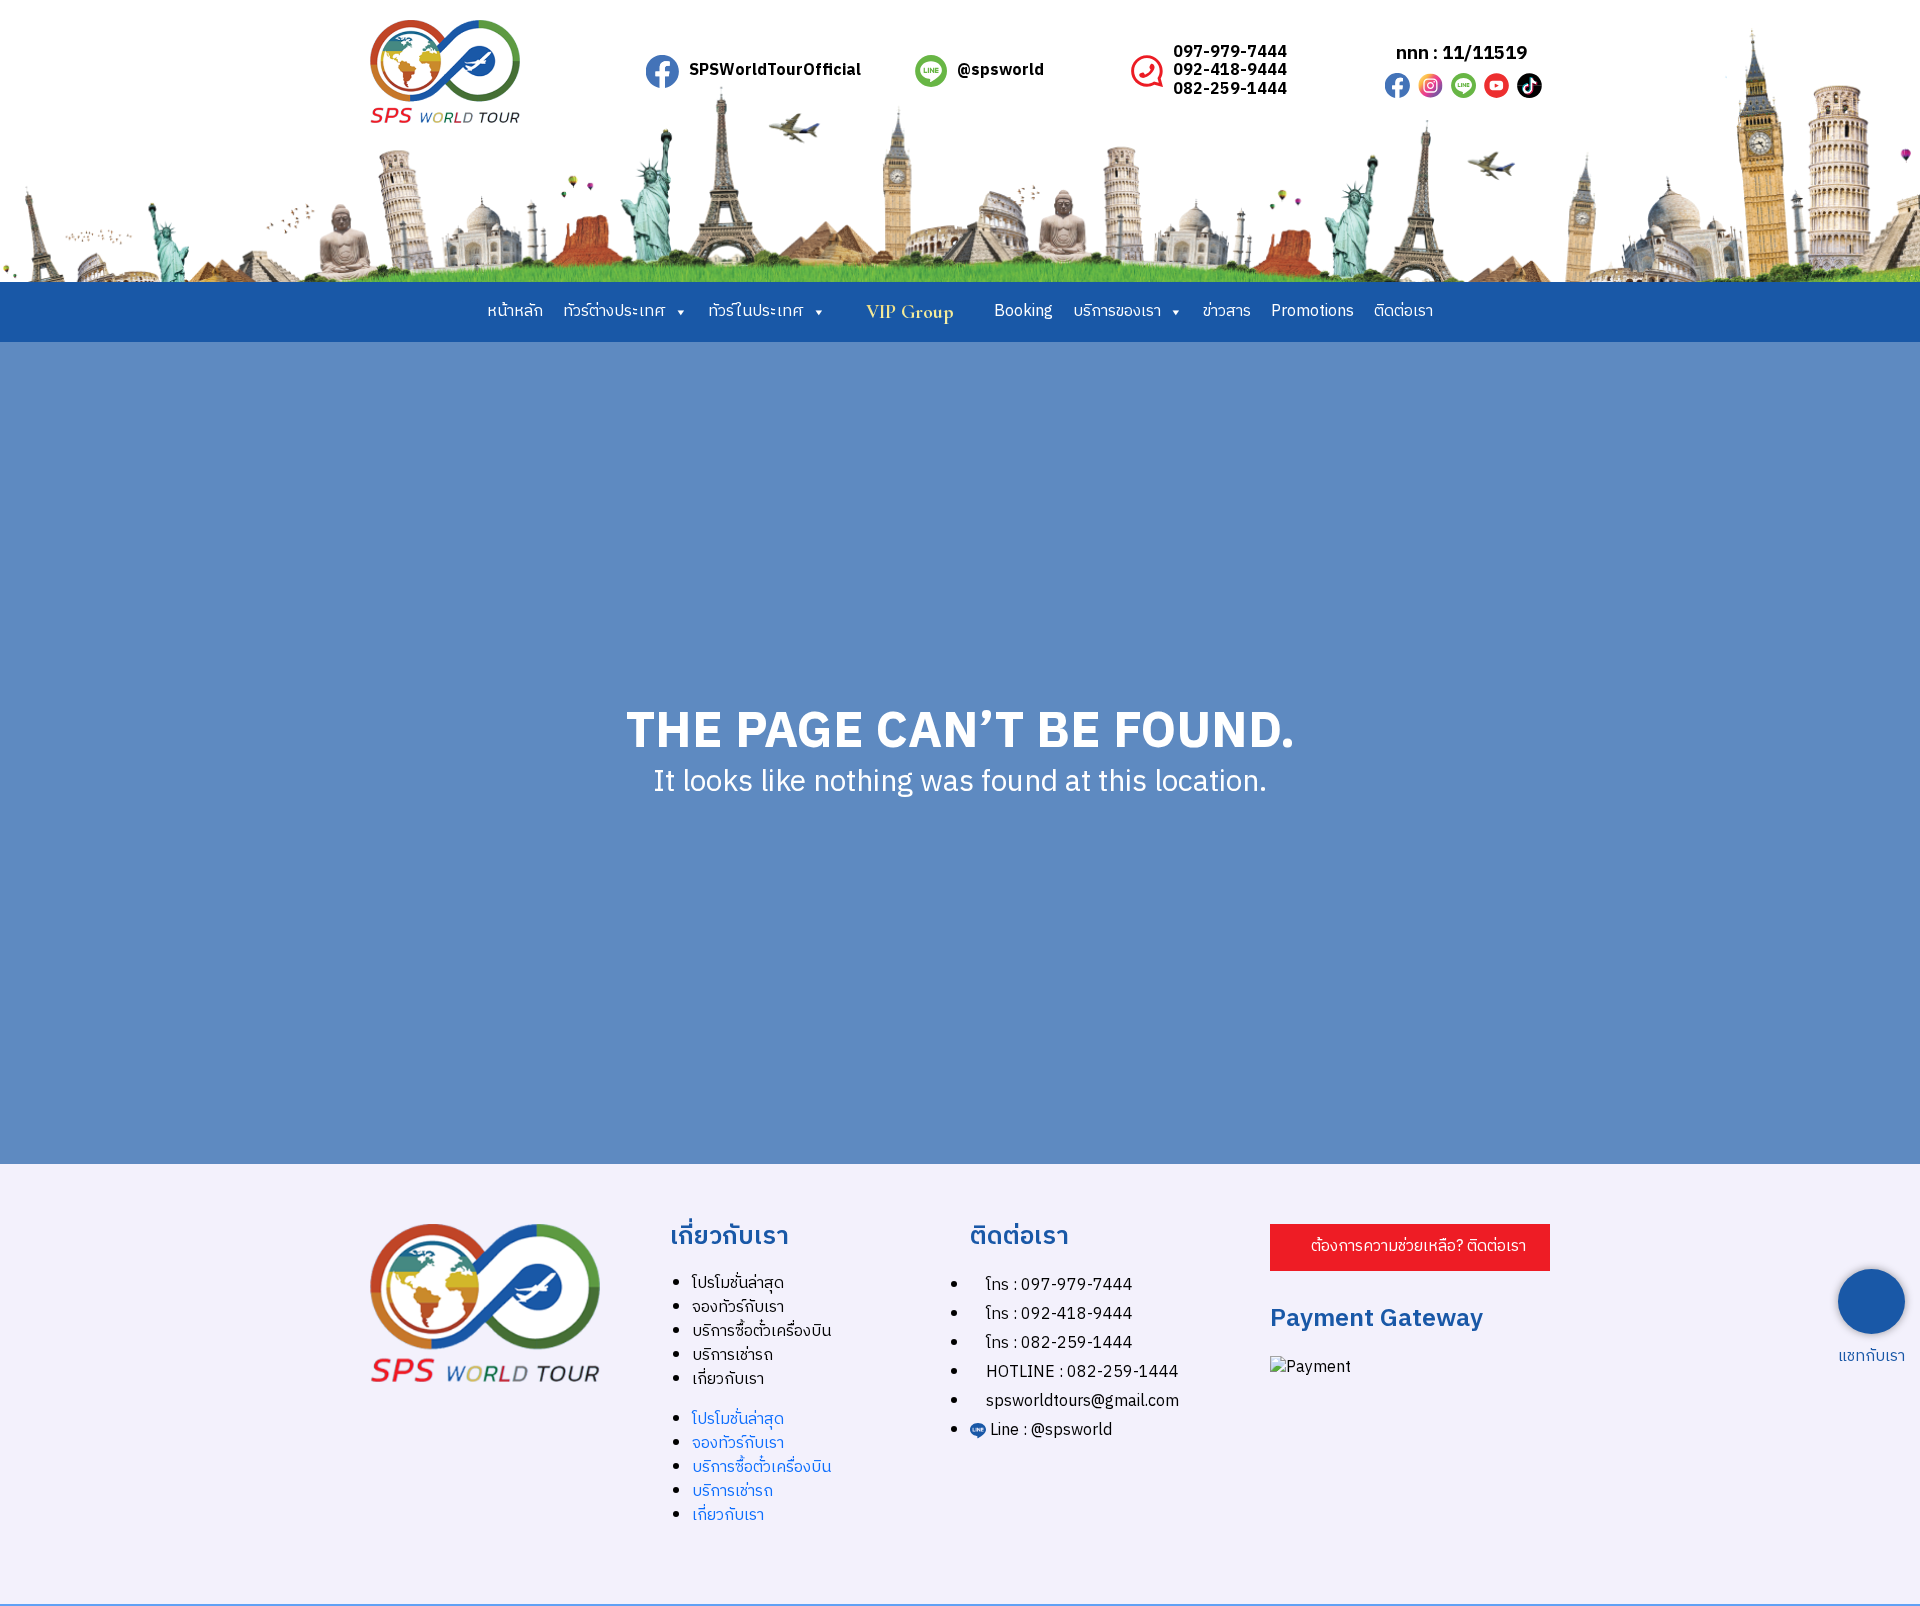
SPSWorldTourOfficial (775, 70)
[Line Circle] (1463, 85)
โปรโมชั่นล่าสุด (738, 1283)
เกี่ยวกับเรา (728, 1379)
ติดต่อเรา (1403, 311)
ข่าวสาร (1227, 311)
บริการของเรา (1117, 311)
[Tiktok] (1529, 85)
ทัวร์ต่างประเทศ (614, 311)
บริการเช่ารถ (732, 1355)
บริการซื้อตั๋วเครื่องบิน (761, 1331)
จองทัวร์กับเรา (738, 1307)
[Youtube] (1496, 85)
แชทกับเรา (1871, 1357)
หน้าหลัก (515, 311)
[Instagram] (1430, 85)
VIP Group (910, 312)
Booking (1023, 311)
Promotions (1312, 311)
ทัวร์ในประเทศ (756, 311)
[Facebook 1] (1397, 85)
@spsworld (1000, 70)
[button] (1410, 1247)
